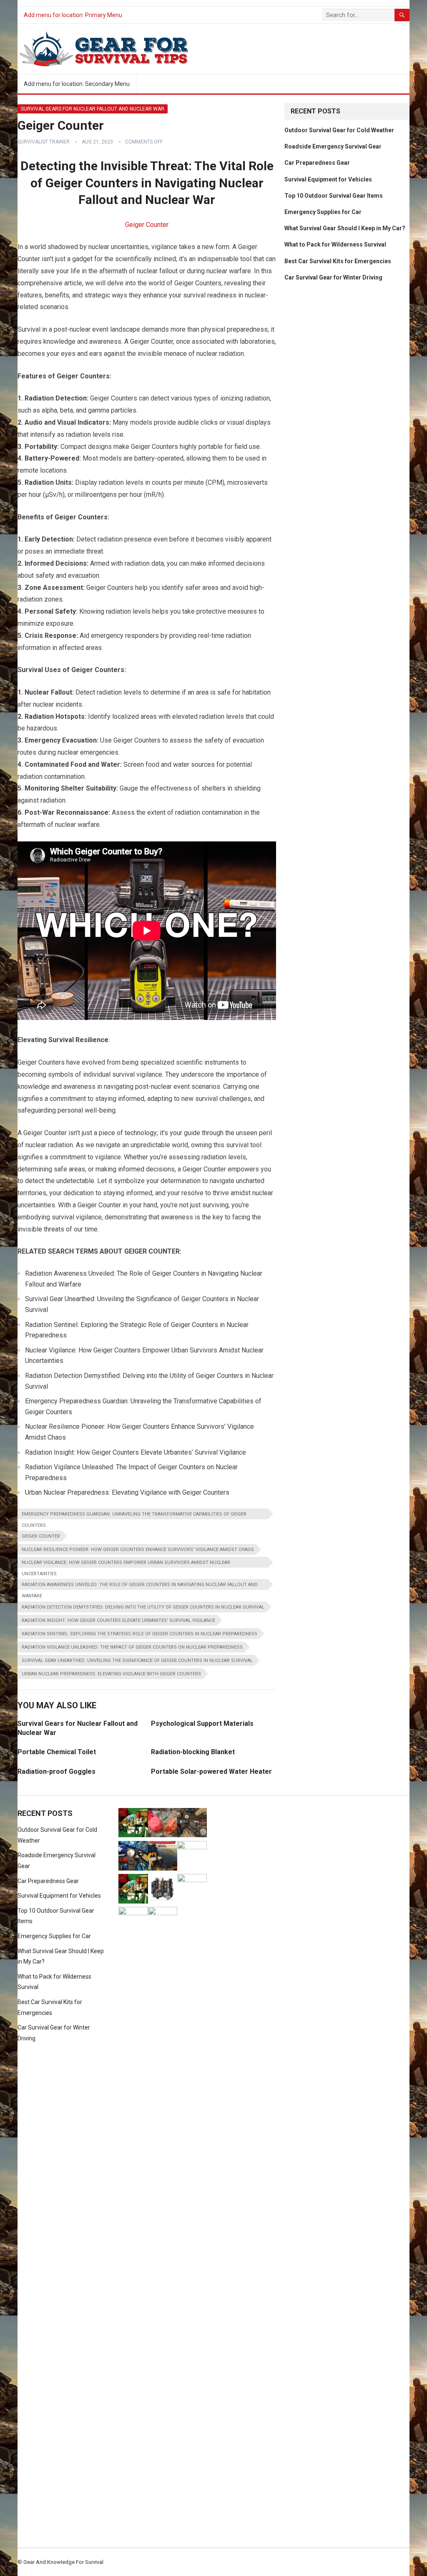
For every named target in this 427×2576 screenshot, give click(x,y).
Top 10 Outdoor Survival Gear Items (334, 196)
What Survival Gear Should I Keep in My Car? (345, 228)
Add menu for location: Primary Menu (73, 15)
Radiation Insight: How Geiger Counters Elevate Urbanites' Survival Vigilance (118, 1620)
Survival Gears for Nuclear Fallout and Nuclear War (93, 109)
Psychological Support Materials (202, 1724)
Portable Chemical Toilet (57, 1752)
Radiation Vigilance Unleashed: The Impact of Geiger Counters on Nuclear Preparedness (132, 1647)
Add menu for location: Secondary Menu (77, 84)
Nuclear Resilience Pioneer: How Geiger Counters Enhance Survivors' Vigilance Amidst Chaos (138, 1550)
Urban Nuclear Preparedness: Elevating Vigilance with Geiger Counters (111, 1674)
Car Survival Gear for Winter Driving (333, 277)
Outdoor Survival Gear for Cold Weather (339, 130)
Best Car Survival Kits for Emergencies (338, 261)
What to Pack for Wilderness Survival (335, 244)
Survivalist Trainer (44, 142)
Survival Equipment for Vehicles (328, 179)
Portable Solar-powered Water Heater (211, 1771)
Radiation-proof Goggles (57, 1771)
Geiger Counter (147, 225)
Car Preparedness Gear (317, 163)
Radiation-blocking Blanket (193, 1752)
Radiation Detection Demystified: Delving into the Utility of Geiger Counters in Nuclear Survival (143, 1607)
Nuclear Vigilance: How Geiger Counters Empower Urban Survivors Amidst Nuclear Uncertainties (126, 1564)
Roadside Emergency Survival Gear (333, 146)
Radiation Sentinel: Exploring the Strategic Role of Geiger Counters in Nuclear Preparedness (139, 1634)
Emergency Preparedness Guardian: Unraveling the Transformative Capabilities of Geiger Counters (134, 1515)
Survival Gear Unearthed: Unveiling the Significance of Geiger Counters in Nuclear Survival (137, 1661)
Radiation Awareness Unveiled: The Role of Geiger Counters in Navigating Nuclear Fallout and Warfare (140, 1586)
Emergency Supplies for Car (323, 212)
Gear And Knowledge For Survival (63, 2562)
